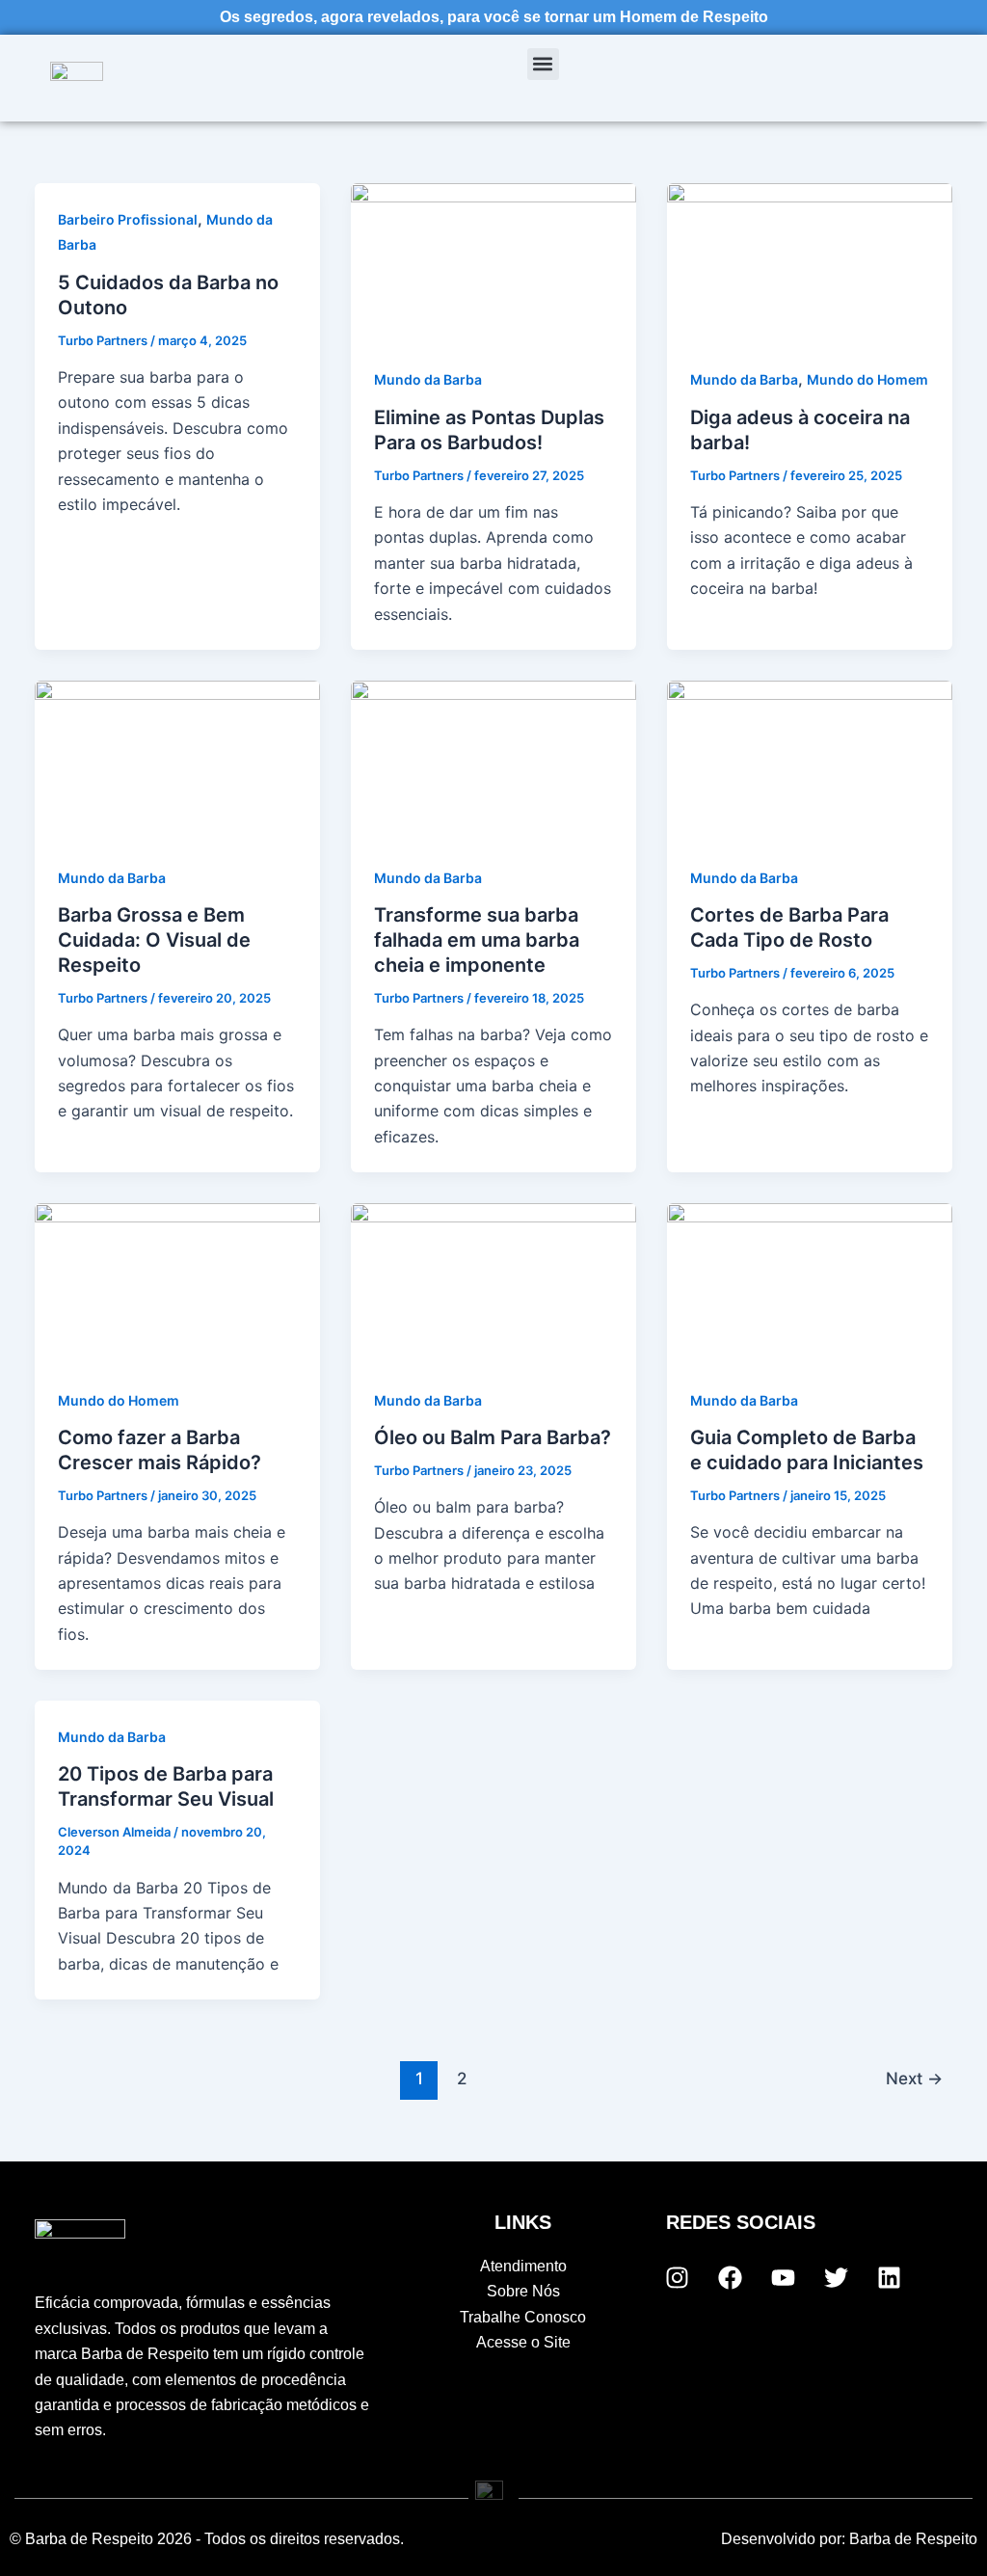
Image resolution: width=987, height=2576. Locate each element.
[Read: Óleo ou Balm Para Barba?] (493, 1282)
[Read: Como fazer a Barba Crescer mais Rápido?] (177, 1282)
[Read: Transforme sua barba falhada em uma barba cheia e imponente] (493, 760)
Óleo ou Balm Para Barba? (493, 1437)
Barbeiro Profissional (128, 219)
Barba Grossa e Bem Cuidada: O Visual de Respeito (154, 940)
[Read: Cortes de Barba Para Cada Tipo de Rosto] (810, 760)
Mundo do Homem (867, 379)
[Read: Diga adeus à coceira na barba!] (810, 262)
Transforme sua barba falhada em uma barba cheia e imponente (477, 940)
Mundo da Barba (428, 379)
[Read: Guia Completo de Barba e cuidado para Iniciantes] (810, 1282)
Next (914, 2078)
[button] (543, 64)
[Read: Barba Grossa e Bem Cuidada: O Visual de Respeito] (177, 760)
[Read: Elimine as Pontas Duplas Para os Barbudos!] (493, 262)
